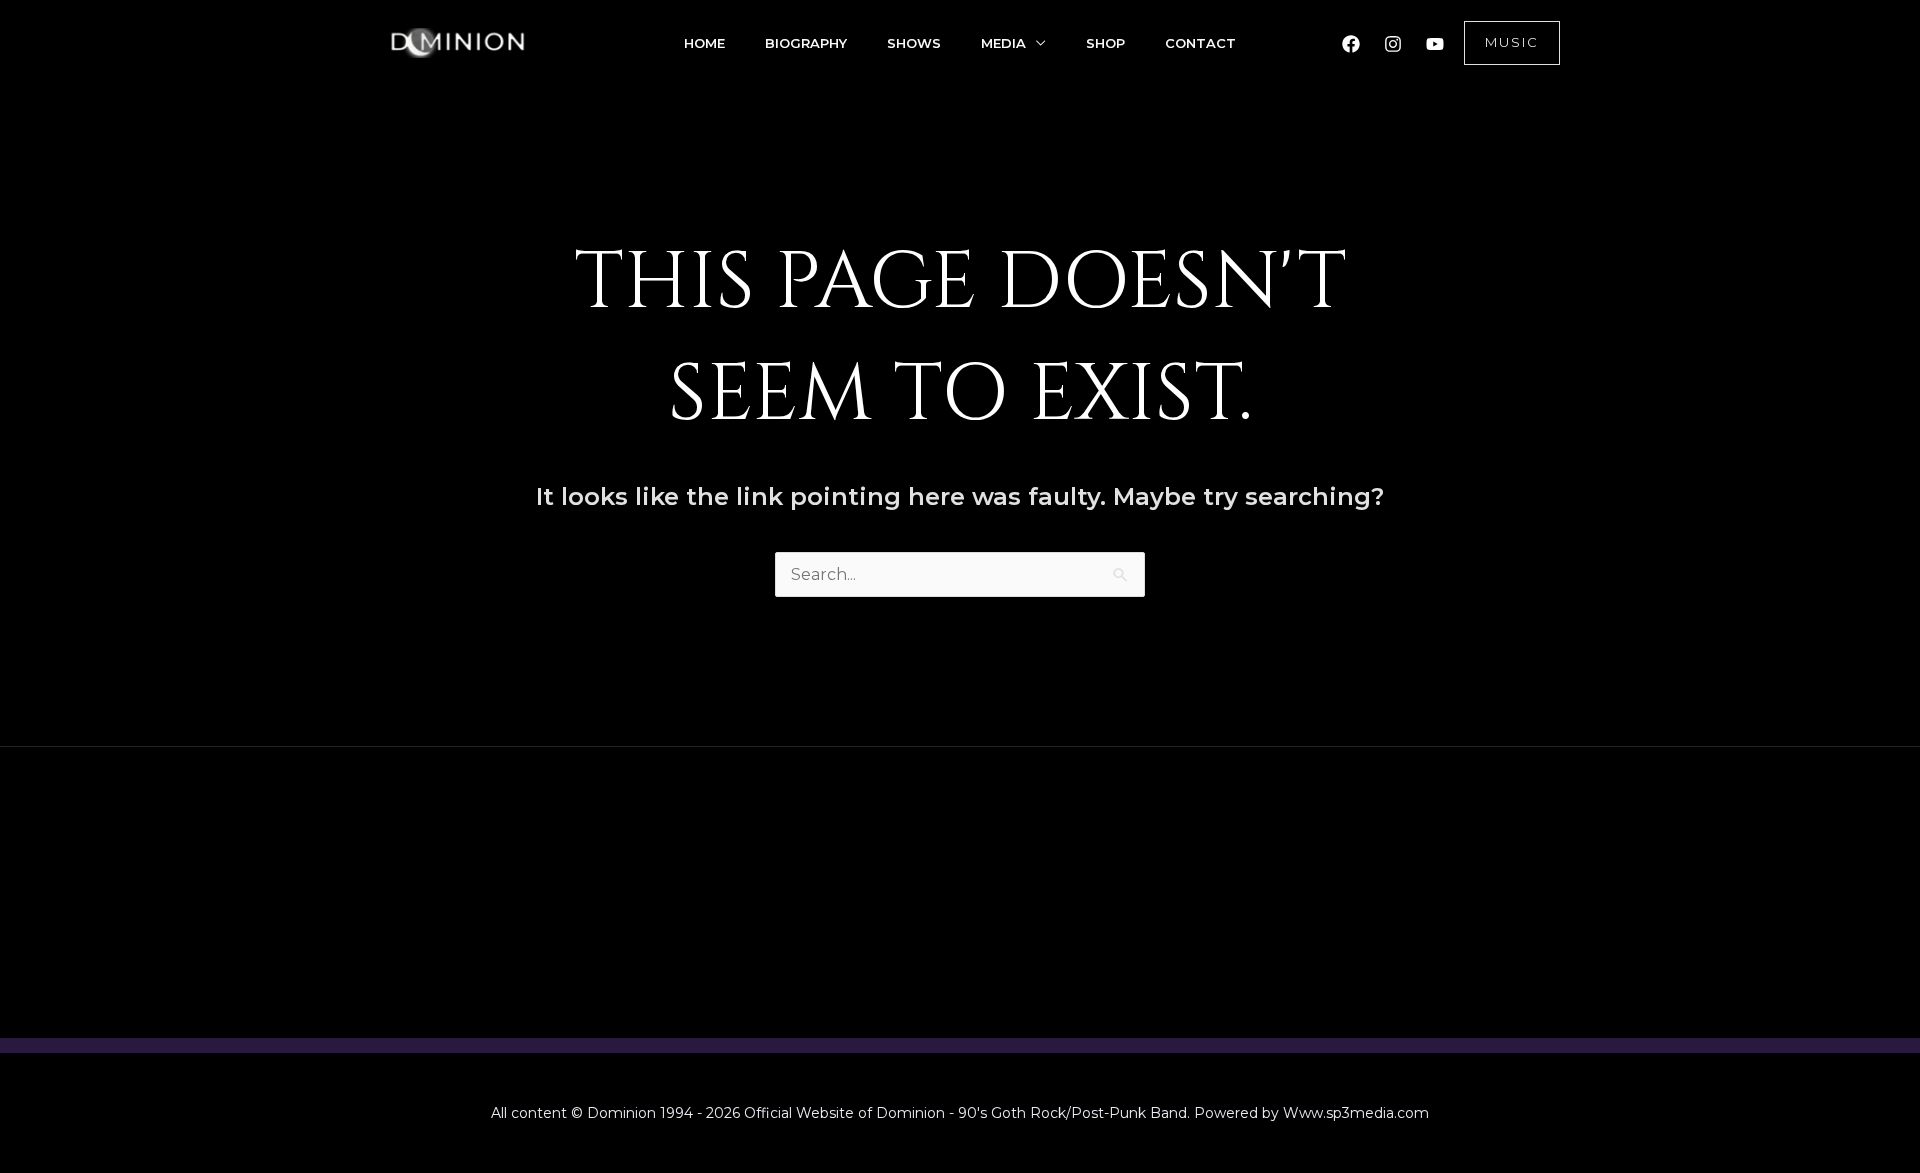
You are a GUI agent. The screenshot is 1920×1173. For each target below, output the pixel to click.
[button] (1512, 43)
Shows (914, 43)
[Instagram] (1393, 44)
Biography (806, 43)
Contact (1200, 43)
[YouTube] (1435, 44)
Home (704, 43)
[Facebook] (1351, 44)
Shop (1105, 43)
